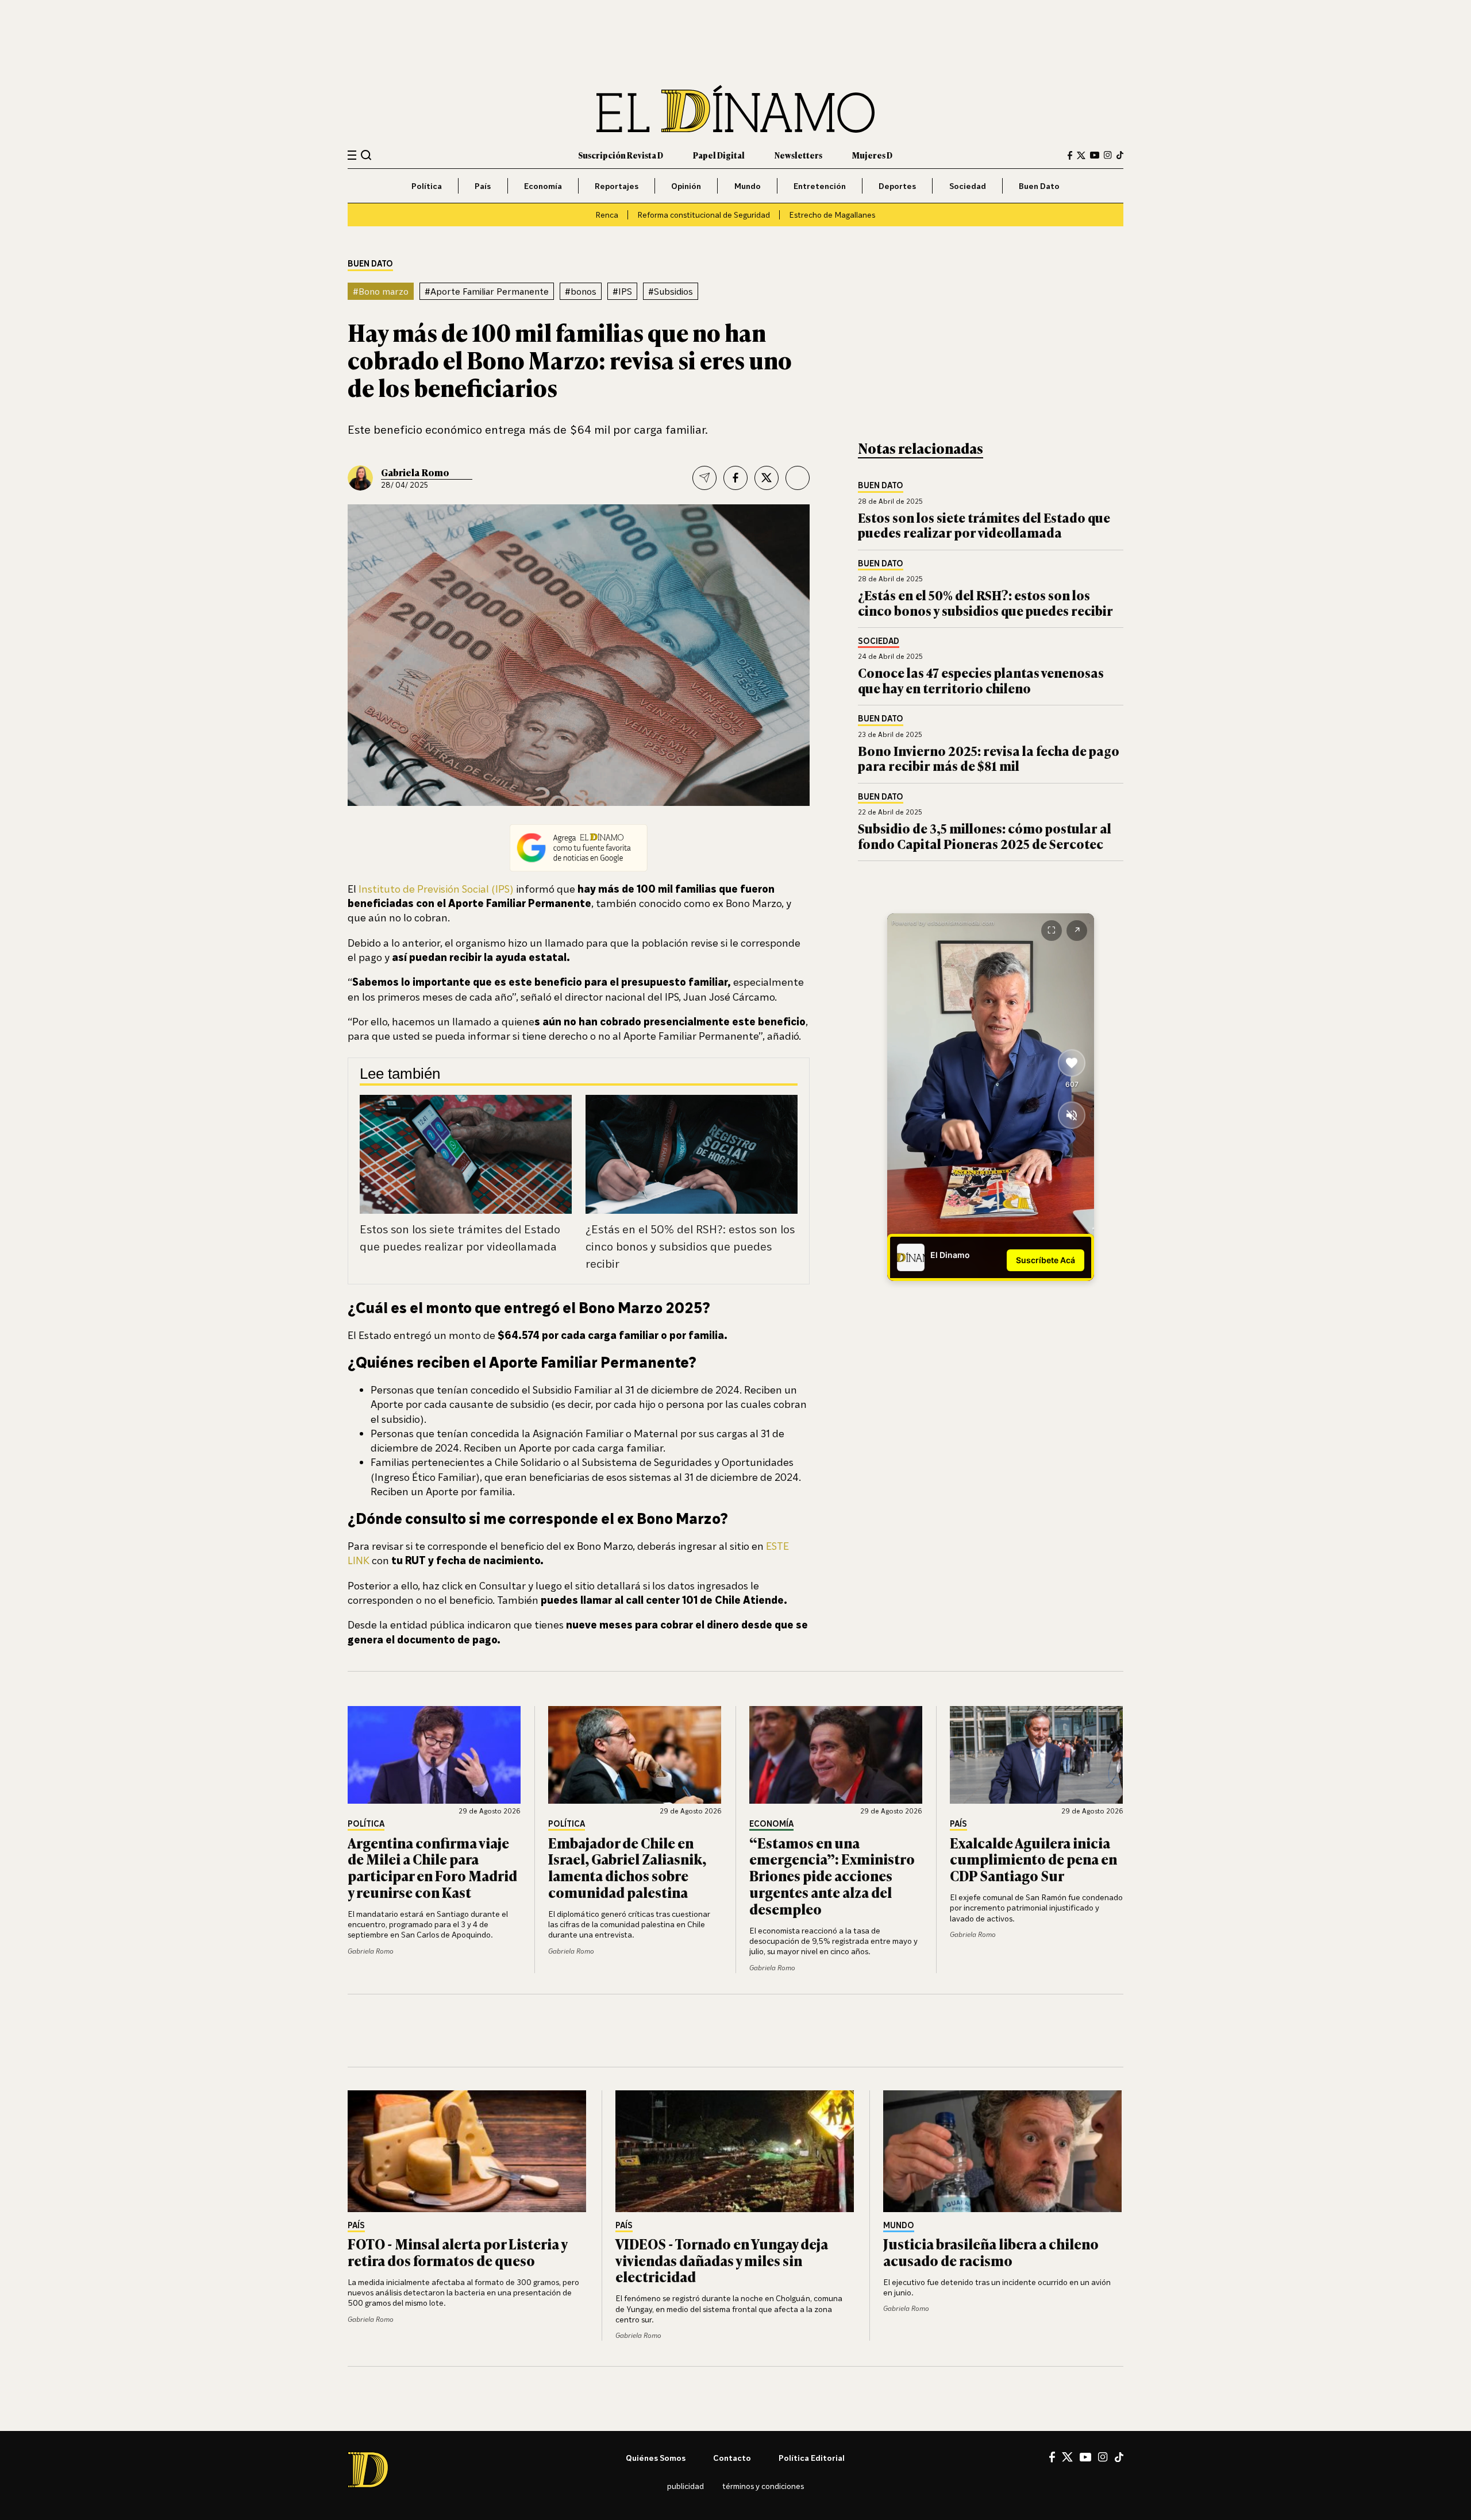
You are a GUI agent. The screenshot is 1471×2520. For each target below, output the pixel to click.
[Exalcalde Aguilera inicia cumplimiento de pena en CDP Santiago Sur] (1037, 1755)
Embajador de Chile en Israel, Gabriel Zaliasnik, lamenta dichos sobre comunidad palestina (627, 1867)
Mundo (748, 186)
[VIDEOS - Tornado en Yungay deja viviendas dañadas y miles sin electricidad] (735, 2151)
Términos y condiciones (763, 2486)
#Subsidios (671, 291)
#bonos (581, 291)
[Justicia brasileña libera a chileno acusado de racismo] (1003, 2151)
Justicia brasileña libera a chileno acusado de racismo (991, 2252)
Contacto (732, 2458)
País (483, 186)
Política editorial (812, 2458)
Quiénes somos (656, 2458)
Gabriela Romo (415, 472)
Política (427, 186)
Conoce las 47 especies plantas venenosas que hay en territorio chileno (981, 680)
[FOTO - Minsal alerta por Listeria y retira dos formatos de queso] (468, 2151)
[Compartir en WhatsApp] (798, 478)
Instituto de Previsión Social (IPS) (436, 889)
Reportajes (617, 186)
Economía (543, 186)
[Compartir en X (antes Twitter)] (767, 478)
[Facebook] (1070, 155)
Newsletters (798, 155)
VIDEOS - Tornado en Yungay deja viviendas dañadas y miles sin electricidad (722, 2260)
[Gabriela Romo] (360, 478)
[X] (1067, 2457)
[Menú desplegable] (352, 155)
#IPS (622, 291)
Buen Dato (1039, 186)
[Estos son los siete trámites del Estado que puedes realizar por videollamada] (466, 1155)
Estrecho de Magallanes (832, 215)
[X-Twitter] (1081, 155)
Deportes (897, 186)
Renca (607, 215)
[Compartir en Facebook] (735, 478)
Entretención (820, 186)
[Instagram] (1108, 155)
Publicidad (686, 2486)
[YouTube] (1095, 155)
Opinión (686, 186)
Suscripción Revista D (621, 155)
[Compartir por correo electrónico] (704, 478)
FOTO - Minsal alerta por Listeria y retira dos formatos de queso (457, 2252)
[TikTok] (1120, 155)
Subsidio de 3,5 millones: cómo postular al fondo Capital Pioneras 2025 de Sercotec (985, 836)
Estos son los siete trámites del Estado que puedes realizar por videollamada (984, 525)
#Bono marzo (381, 291)
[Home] (735, 109)
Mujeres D (872, 155)
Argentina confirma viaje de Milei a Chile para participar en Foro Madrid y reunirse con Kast (432, 1867)
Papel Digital (719, 155)
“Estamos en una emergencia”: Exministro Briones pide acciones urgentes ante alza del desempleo (832, 1875)
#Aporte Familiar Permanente (487, 291)
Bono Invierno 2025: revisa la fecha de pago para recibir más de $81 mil (989, 758)
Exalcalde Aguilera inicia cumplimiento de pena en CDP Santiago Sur (1033, 1859)
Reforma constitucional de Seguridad (704, 215)
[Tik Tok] (1119, 2457)
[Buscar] (366, 155)
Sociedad (968, 186)
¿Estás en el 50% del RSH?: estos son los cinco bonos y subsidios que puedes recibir (690, 1246)
